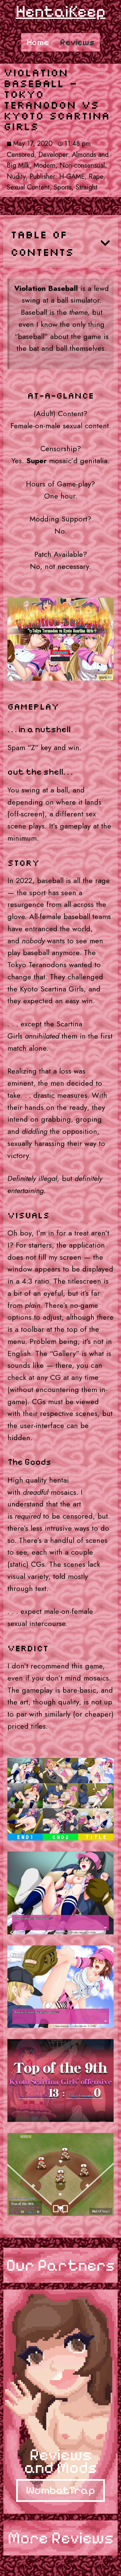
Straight (87, 187)
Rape (96, 177)
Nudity (16, 177)
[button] (105, 243)
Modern (45, 165)
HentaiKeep (61, 11)
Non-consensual (82, 165)
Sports (63, 187)
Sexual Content (28, 187)
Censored (21, 155)
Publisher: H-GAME (57, 177)
